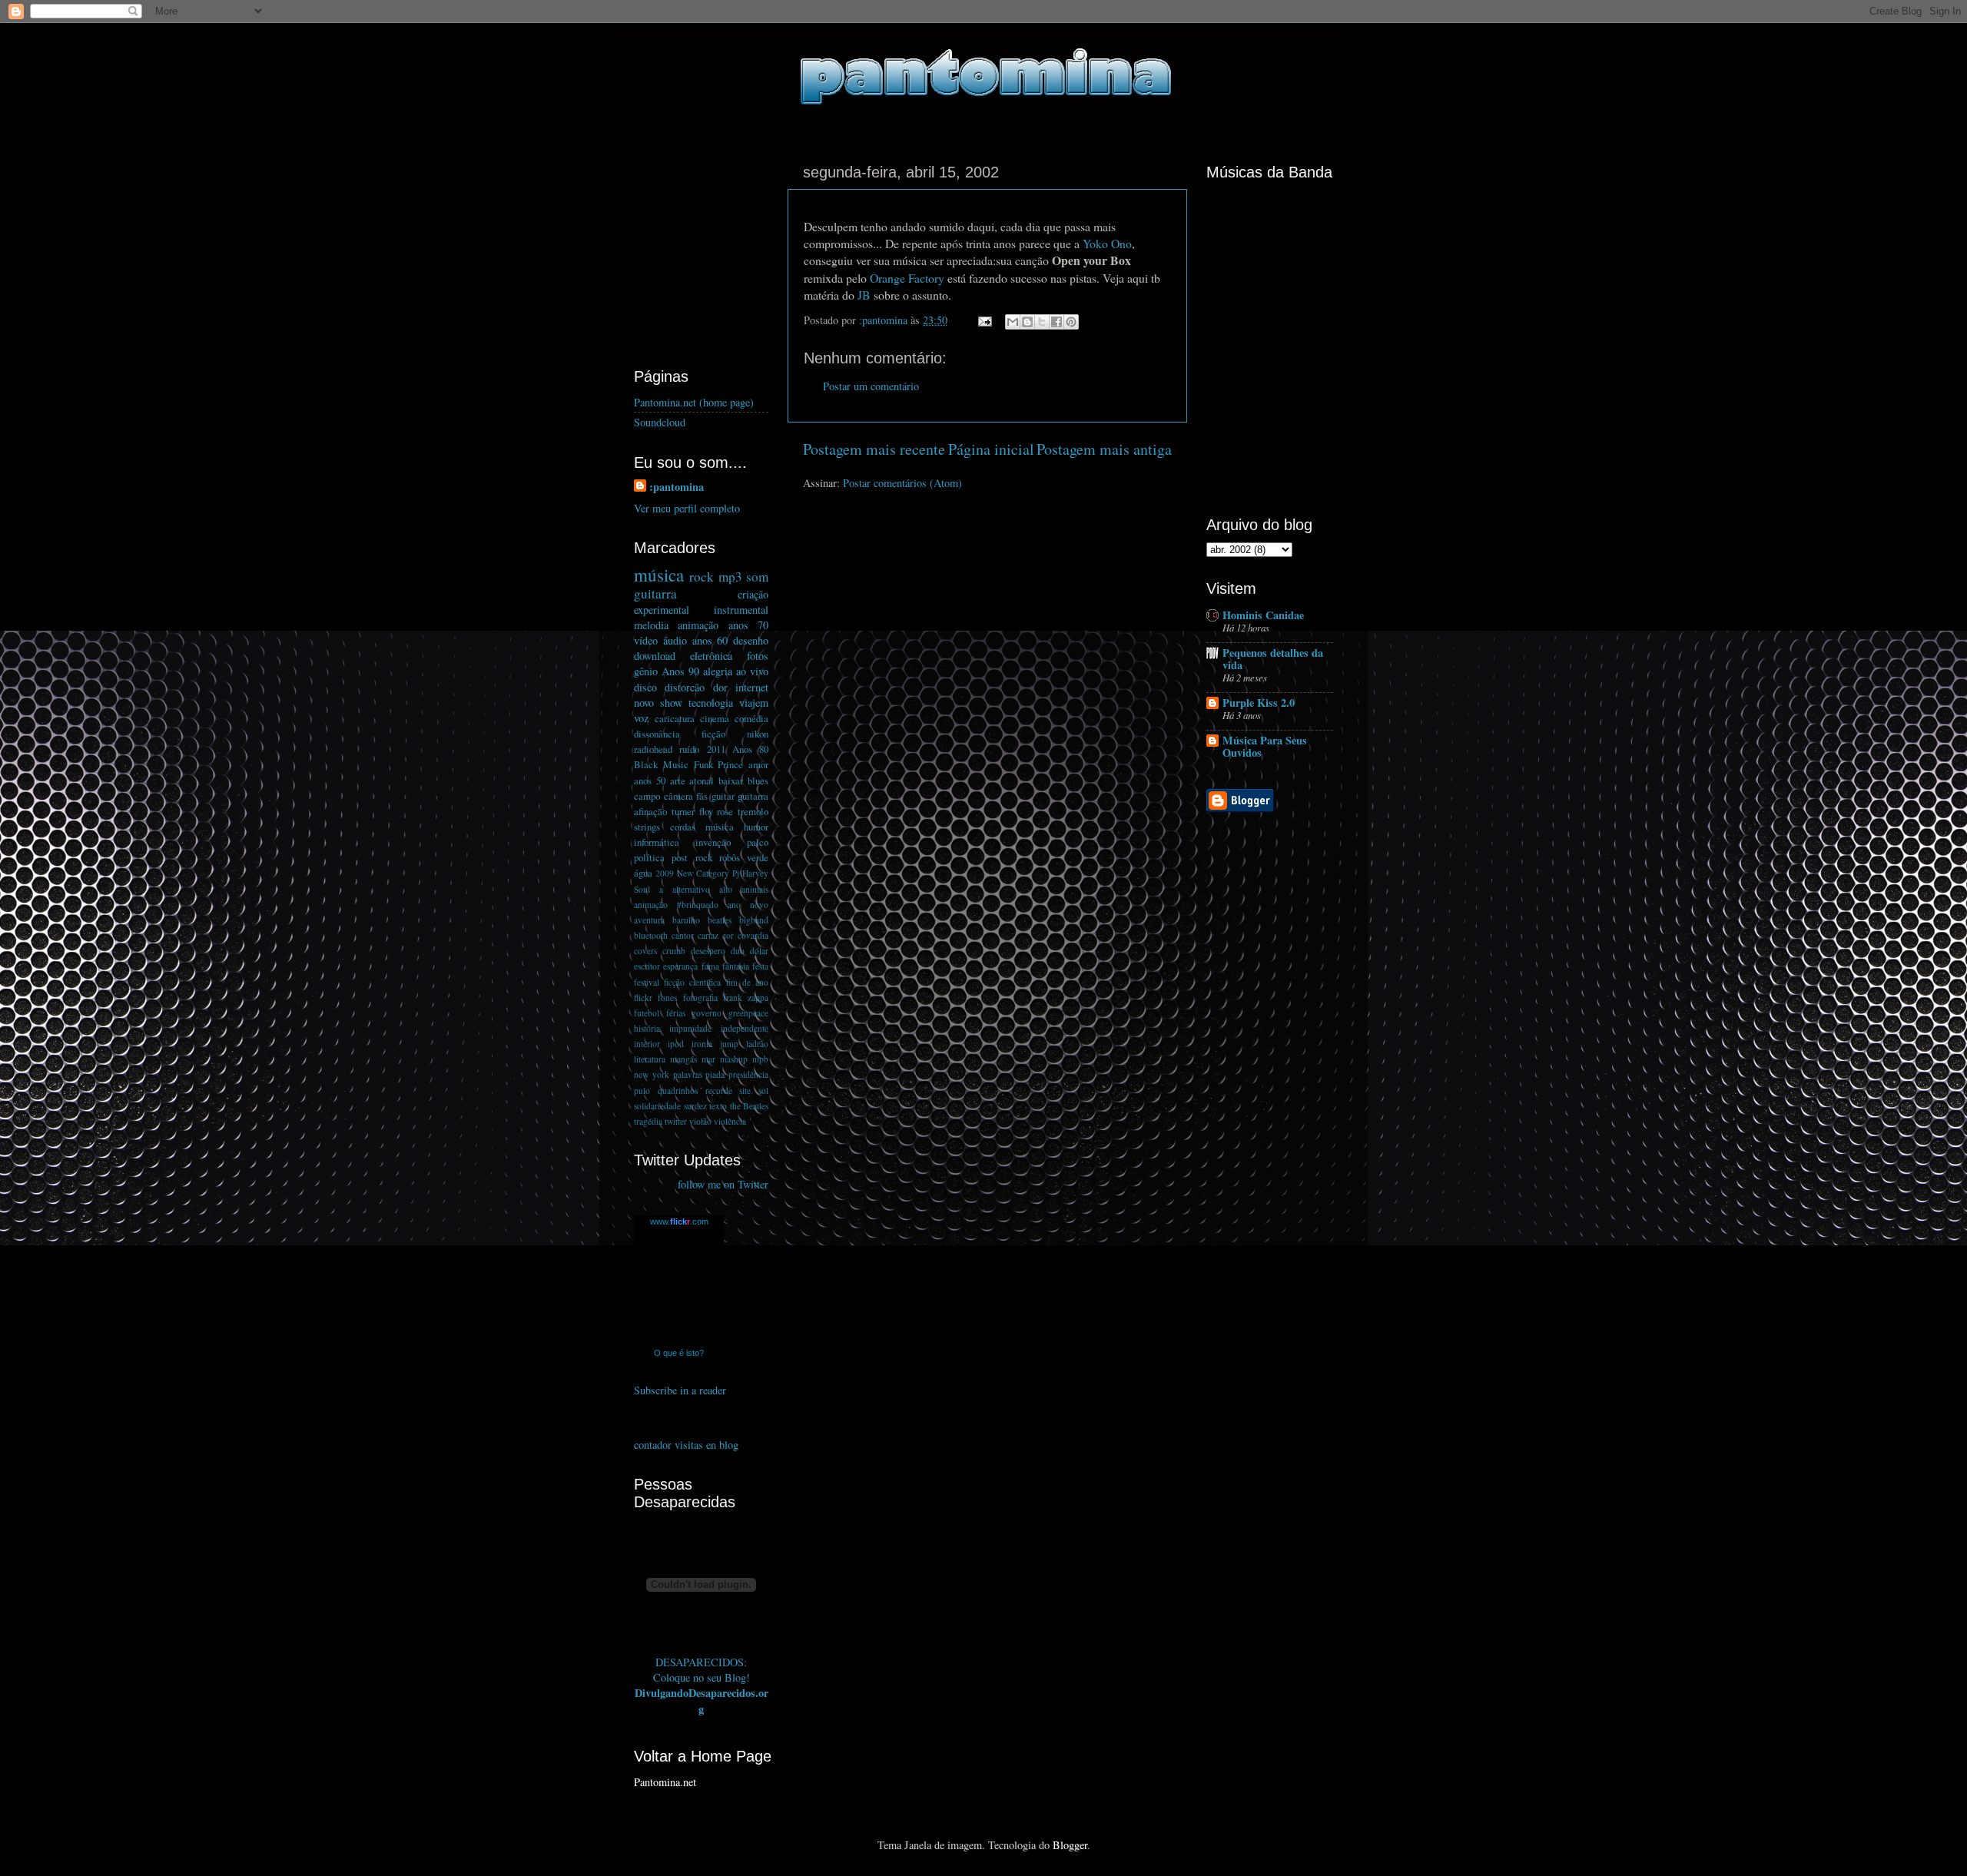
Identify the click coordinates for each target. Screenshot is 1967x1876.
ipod (676, 1044)
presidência (748, 1074)
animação (698, 625)
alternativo (691, 889)
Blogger (1070, 1845)
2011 (716, 749)
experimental (662, 610)
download (655, 656)
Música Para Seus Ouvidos (1265, 746)
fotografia (700, 998)
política (649, 857)
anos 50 (650, 781)
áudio (675, 640)
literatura (650, 1059)
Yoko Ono (1107, 243)
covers (645, 951)
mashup (734, 1059)
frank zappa (746, 998)
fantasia (736, 966)
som (757, 577)
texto (718, 1106)
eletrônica (711, 656)
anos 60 (710, 640)
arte (678, 781)
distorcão (685, 687)
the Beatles (750, 1106)
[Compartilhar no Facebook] (1056, 322)
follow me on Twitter (723, 1184)
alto (726, 889)
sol (763, 1090)
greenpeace (748, 1013)
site (745, 1090)
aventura (649, 920)
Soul (642, 889)
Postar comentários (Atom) (902, 483)
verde (758, 857)
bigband (754, 920)
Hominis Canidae (1263, 615)
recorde (719, 1090)
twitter (676, 1121)
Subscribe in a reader (680, 1390)
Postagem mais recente (874, 449)
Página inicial (991, 449)
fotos (758, 656)
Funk (703, 764)
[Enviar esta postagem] (984, 320)
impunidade (690, 1028)
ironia (702, 1044)
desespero (708, 951)
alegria (718, 671)
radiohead (653, 749)
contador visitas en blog (686, 1445)
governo (707, 1013)
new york (652, 1074)
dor (720, 687)
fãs (702, 796)
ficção (713, 734)
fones (667, 998)
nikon (758, 734)
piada (715, 1074)
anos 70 (748, 625)
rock (702, 577)
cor (728, 935)
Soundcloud (660, 422)
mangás (683, 1059)
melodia (651, 625)
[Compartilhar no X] (1042, 322)
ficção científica (692, 982)
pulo (642, 1090)
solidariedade (657, 1106)
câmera (678, 796)
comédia (751, 718)
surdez (695, 1106)
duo (738, 951)
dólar (759, 951)
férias (676, 1013)
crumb (674, 951)
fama (710, 966)
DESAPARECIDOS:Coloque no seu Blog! (702, 1670)
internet (752, 687)
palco (758, 842)
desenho (751, 640)
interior (647, 1044)
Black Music (661, 764)
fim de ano (747, 982)
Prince (730, 764)
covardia (753, 935)
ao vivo (752, 671)
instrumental (741, 610)
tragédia (648, 1121)
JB (864, 295)
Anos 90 (680, 671)
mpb (760, 1059)
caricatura (675, 718)
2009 (665, 873)
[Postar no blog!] (1027, 322)
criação (753, 594)
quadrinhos (678, 1090)
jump (729, 1044)
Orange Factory (907, 278)
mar (708, 1059)
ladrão (757, 1044)
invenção (713, 842)
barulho (686, 920)
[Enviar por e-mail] (1013, 322)
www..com (679, 1221)
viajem (754, 703)
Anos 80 (750, 749)
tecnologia (711, 703)
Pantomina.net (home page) (694, 402)
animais (755, 889)
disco (645, 687)
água (643, 873)
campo (647, 796)
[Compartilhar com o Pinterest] (1071, 322)
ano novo (748, 905)
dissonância (657, 734)
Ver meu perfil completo (687, 508)
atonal (702, 781)
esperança (680, 966)
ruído (689, 749)
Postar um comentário (871, 386)
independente (745, 1028)
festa (760, 966)
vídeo (646, 640)
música (659, 575)
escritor (647, 966)
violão (700, 1121)
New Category (703, 873)
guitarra (655, 593)
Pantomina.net (665, 1782)
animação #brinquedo (676, 905)
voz (641, 718)
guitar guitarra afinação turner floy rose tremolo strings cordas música (701, 811)
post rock (692, 857)
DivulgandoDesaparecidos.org (702, 1700)
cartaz (708, 935)
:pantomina (677, 487)
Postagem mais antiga (1104, 449)
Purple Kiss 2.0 (1259, 703)
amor (758, 764)
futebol (647, 1013)
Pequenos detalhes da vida (1273, 659)
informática (657, 842)
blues (758, 781)
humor (756, 827)
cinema (715, 718)
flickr (643, 998)
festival (647, 982)
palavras (688, 1074)
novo (644, 703)
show (671, 703)
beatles (720, 920)
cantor (683, 935)
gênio (646, 671)
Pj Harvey (750, 873)
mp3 (730, 577)
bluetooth (651, 935)
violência (730, 1121)
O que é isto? (679, 1353)
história (647, 1028)
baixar (731, 781)
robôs (730, 857)
